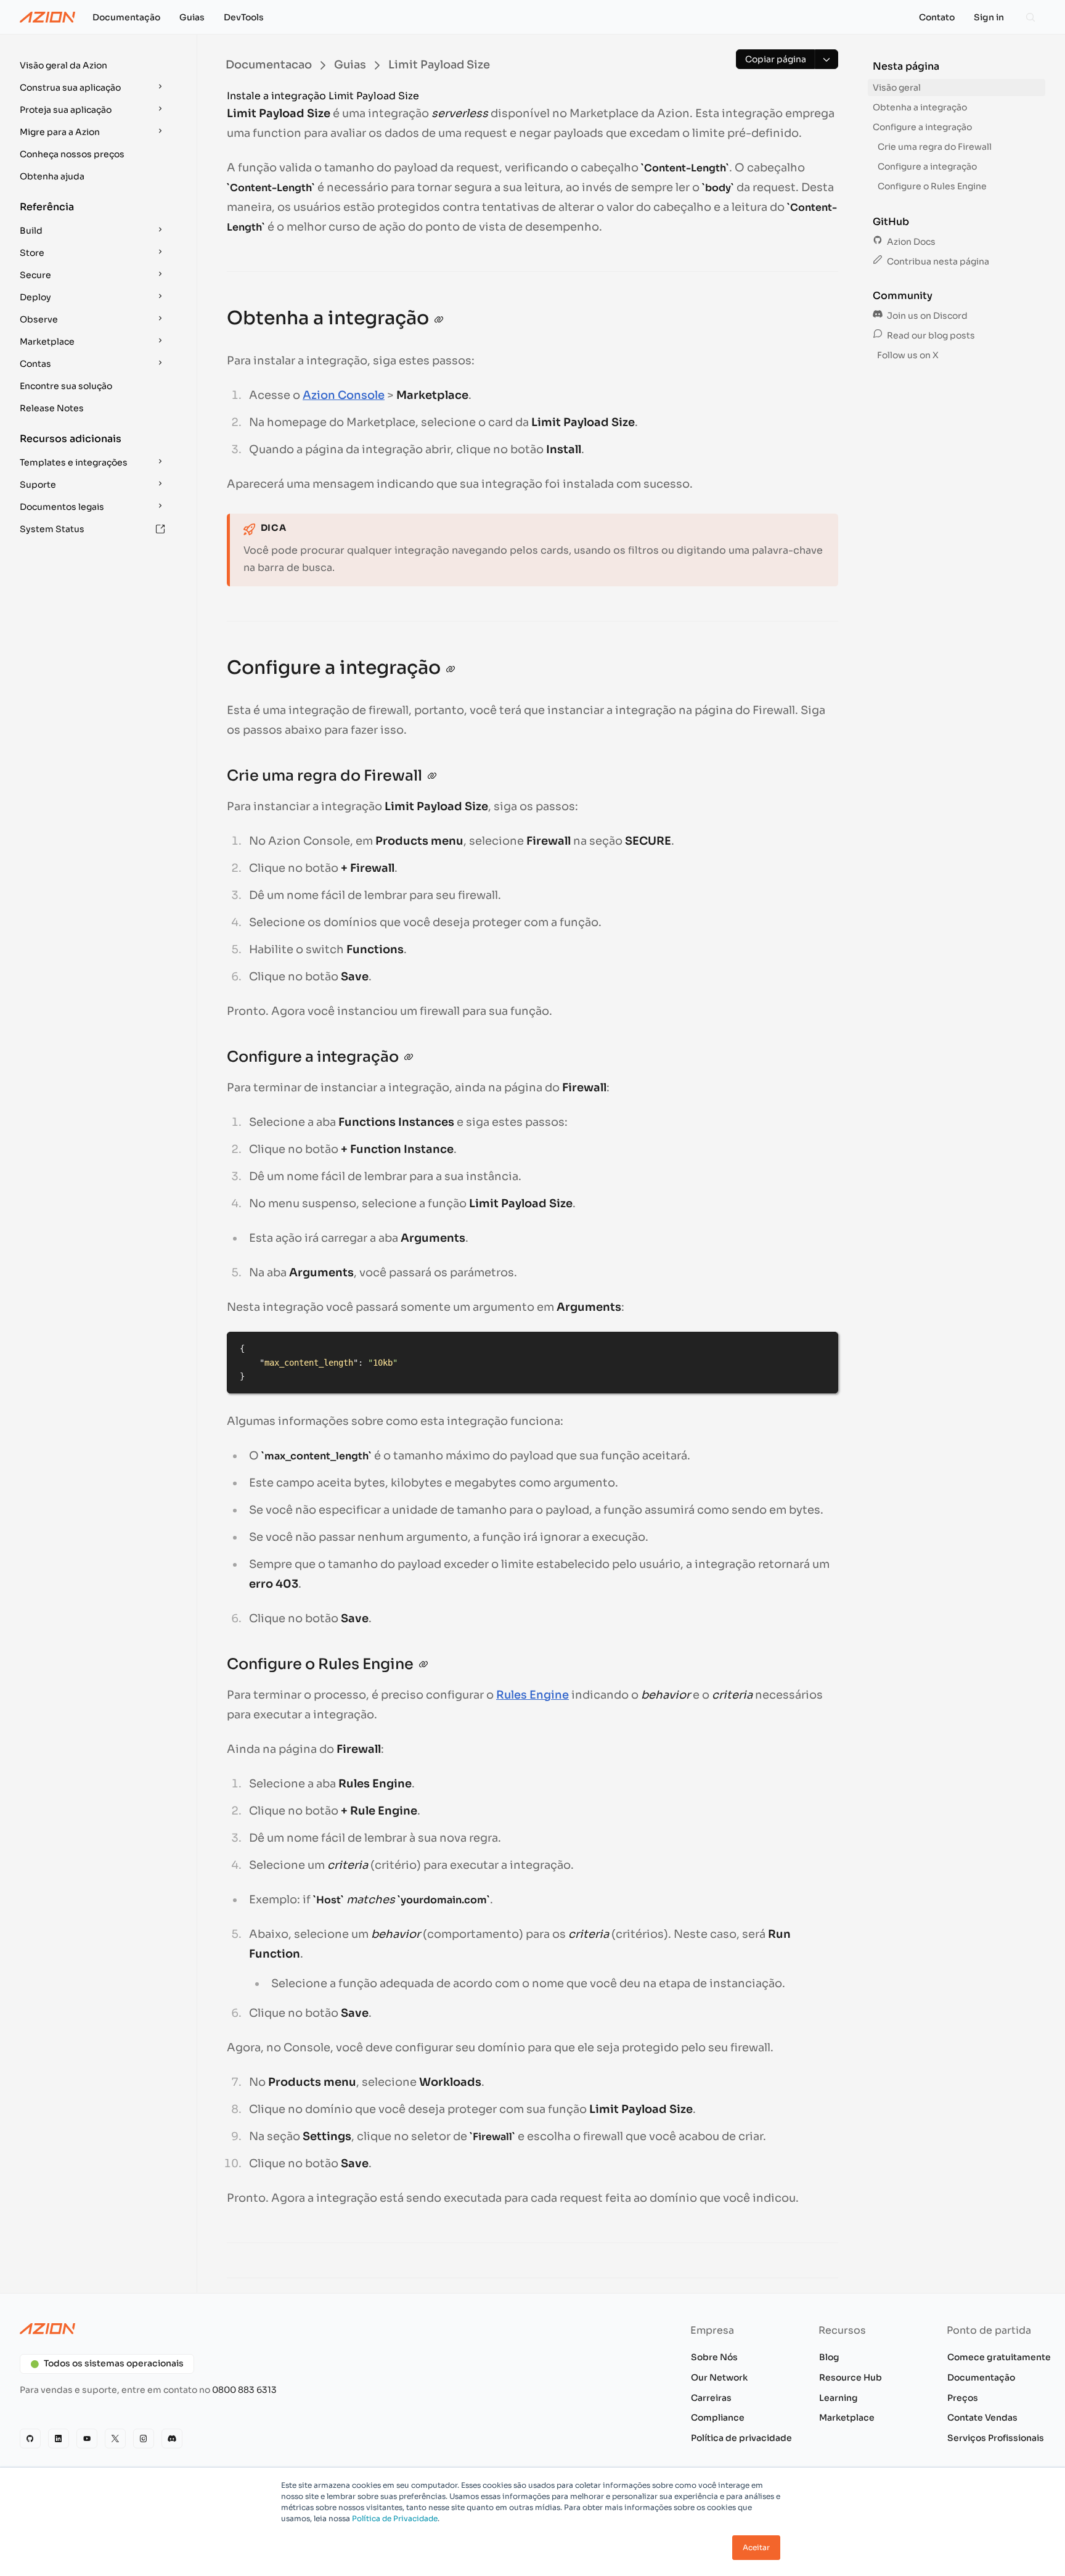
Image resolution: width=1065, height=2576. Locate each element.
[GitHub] (30, 2439)
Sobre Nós (714, 2357)
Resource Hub (851, 2377)
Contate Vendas (982, 2418)
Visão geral (897, 88)
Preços (963, 2398)
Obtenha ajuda (52, 176)
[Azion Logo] (47, 17)
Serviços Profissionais (996, 2438)
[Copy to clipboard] (823, 1347)
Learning (839, 2398)
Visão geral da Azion (63, 65)
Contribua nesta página (937, 261)
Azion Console (344, 395)
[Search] (1030, 17)
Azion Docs (910, 242)
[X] (115, 2439)
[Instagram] (144, 2439)
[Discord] (172, 2439)
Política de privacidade (741, 2438)
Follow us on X (907, 355)
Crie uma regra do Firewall (935, 147)
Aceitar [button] (756, 2547)
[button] (94, 65)
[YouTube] (87, 2439)
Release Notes (52, 408)
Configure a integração (922, 127)
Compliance (718, 2418)
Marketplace (847, 2418)
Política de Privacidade (395, 2518)
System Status (52, 529)
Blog (829, 2357)
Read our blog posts (930, 335)
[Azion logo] (269, 2329)
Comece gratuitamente (999, 2357)
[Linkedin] (59, 2439)
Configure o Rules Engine (932, 186)
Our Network (719, 2377)
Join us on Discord (926, 316)
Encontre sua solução (66, 386)
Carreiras (711, 2398)
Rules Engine (532, 1695)
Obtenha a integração (920, 107)
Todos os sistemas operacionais (114, 2363)
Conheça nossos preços (72, 154)
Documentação (981, 2377)
